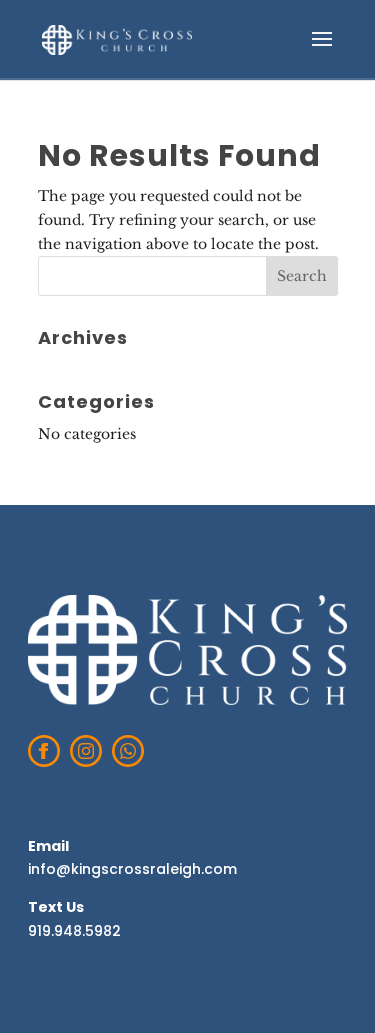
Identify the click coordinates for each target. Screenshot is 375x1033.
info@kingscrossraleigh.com (132, 869)
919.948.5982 (74, 931)
